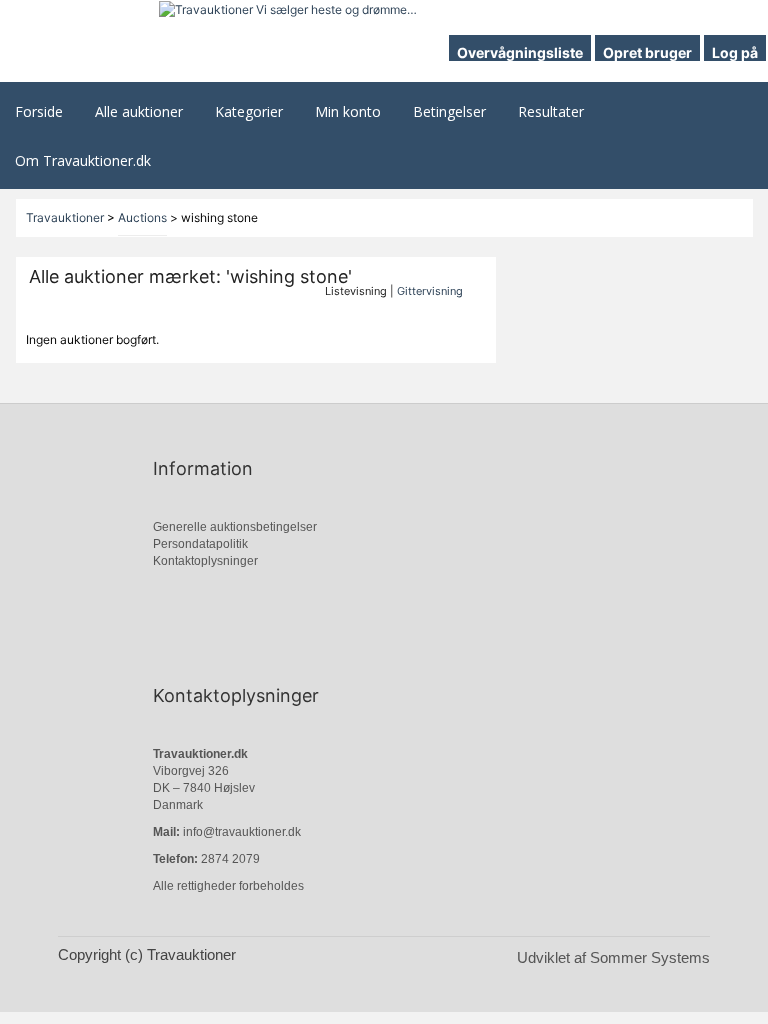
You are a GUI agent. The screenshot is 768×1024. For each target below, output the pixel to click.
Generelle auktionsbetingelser (235, 527)
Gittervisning (430, 291)
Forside (39, 111)
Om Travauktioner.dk (83, 160)
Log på (735, 52)
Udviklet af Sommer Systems (613, 957)
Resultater (551, 111)
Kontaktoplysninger (205, 561)
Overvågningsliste (520, 52)
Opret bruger (647, 52)
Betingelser (449, 111)
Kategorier (249, 111)
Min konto (348, 111)
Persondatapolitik (200, 544)
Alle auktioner (139, 111)
